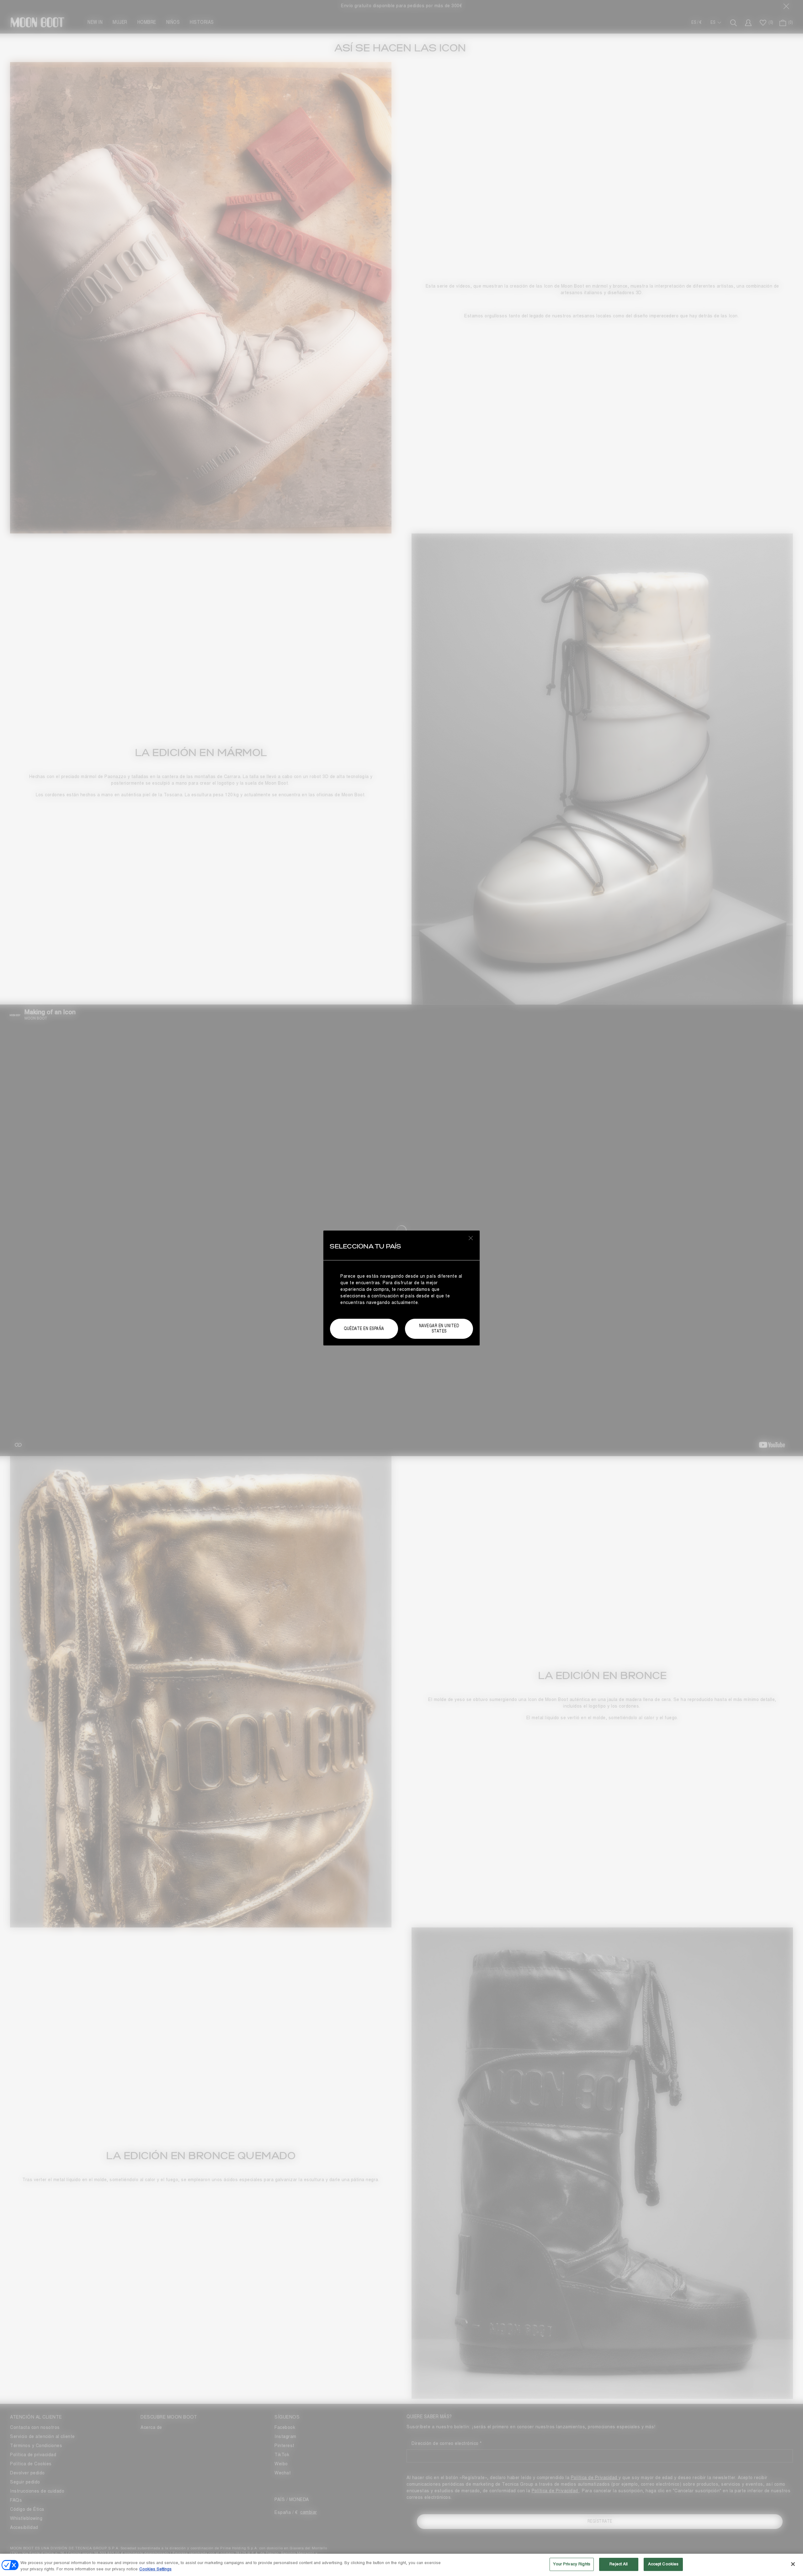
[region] (401, 2565)
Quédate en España (364, 1329)
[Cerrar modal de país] (471, 1238)
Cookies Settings (155, 2569)
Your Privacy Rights (572, 2564)
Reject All (619, 2564)
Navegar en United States (439, 1328)
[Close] (793, 2564)
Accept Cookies (663, 2564)
